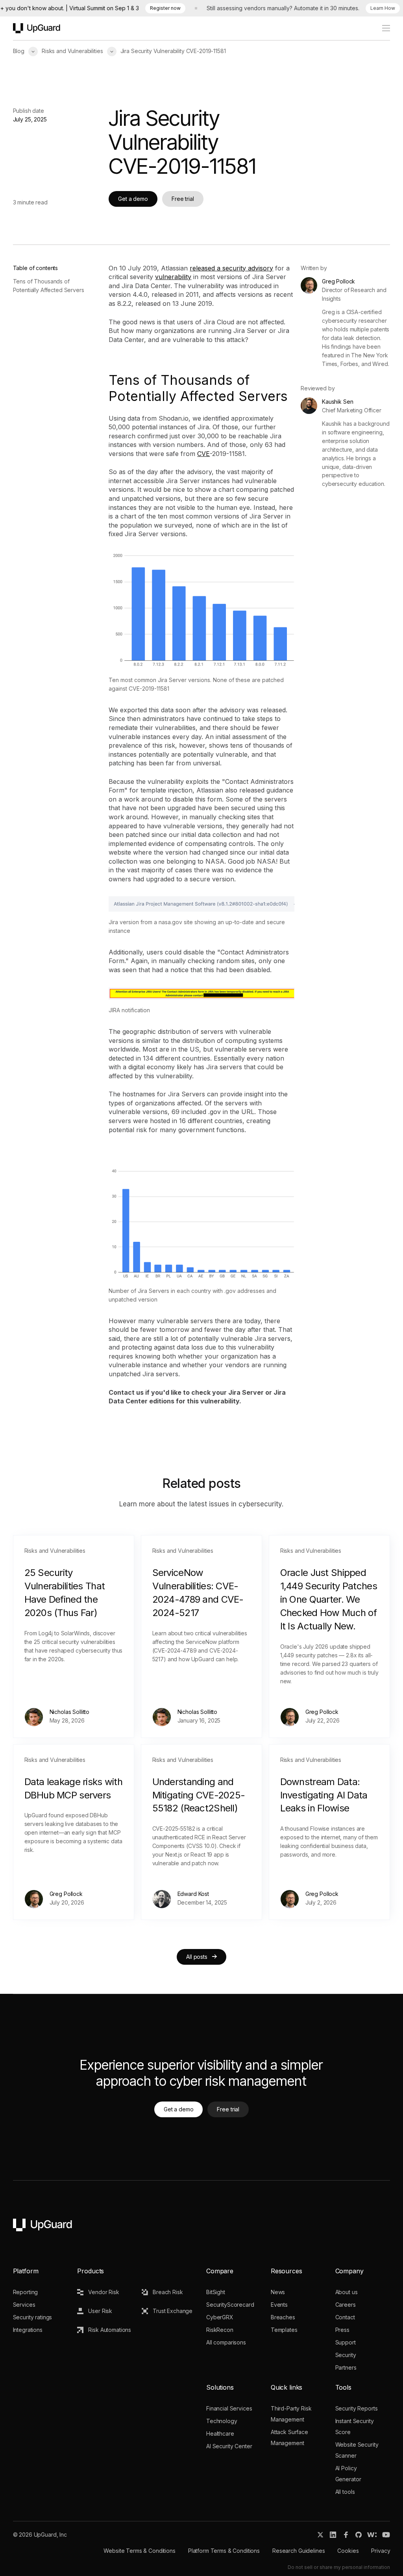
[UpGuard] (37, 28)
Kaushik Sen (337, 402)
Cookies (348, 2551)
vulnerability (173, 277)
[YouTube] (386, 2535)
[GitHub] (359, 2535)
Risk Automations (110, 2330)
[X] (320, 2535)
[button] (33, 51)
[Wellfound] (372, 2535)
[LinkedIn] (333, 2535)
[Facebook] (346, 2535)
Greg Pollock (338, 281)
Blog (19, 51)
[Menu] (382, 28)
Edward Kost (193, 1894)
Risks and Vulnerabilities (72, 51)
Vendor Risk (104, 2292)
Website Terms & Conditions (139, 2551)
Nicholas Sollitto (70, 1712)
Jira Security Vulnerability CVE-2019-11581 (173, 51)
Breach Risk (168, 2292)
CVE (203, 454)
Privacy (381, 2551)
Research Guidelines (299, 2551)
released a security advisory (231, 268)
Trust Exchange (173, 2311)
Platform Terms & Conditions (224, 2551)
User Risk (100, 2311)
